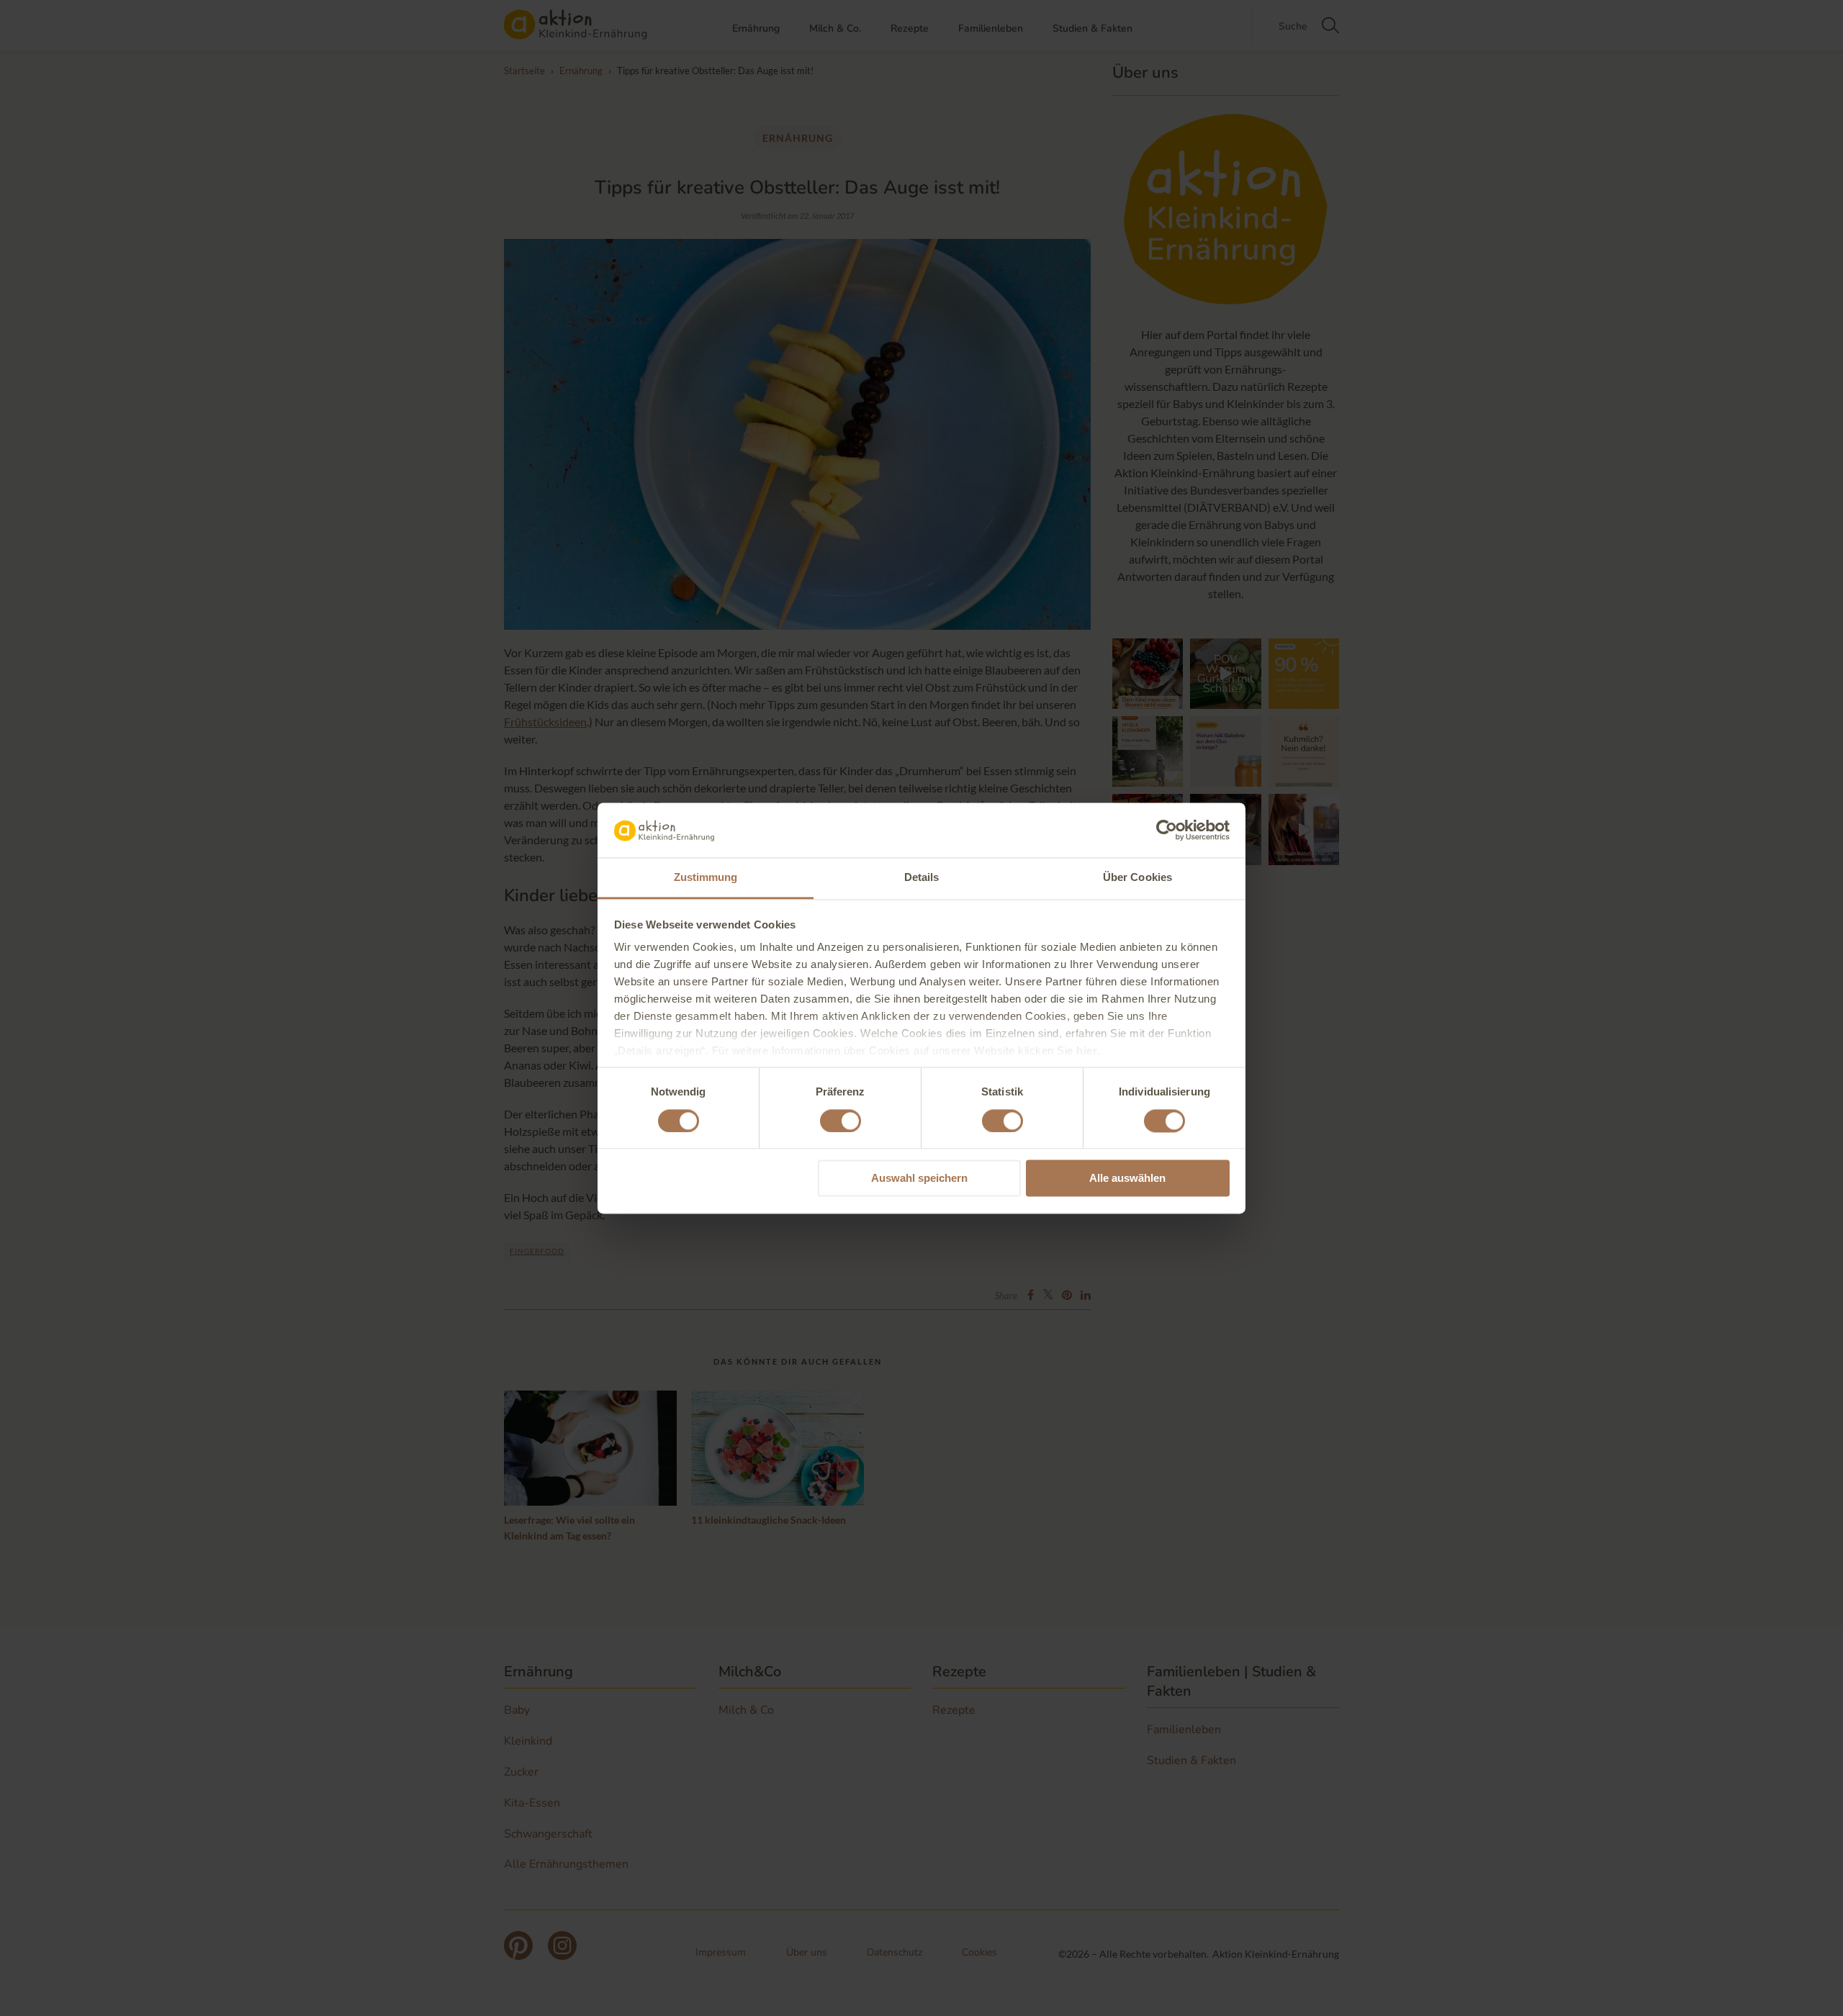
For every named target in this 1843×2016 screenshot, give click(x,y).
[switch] (841, 1121)
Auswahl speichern (919, 1179)
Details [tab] (922, 878)
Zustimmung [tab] (706, 878)
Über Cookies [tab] (1137, 878)
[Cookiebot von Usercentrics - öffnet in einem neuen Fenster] (1167, 830)
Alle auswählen (1127, 1179)
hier (1087, 1051)
